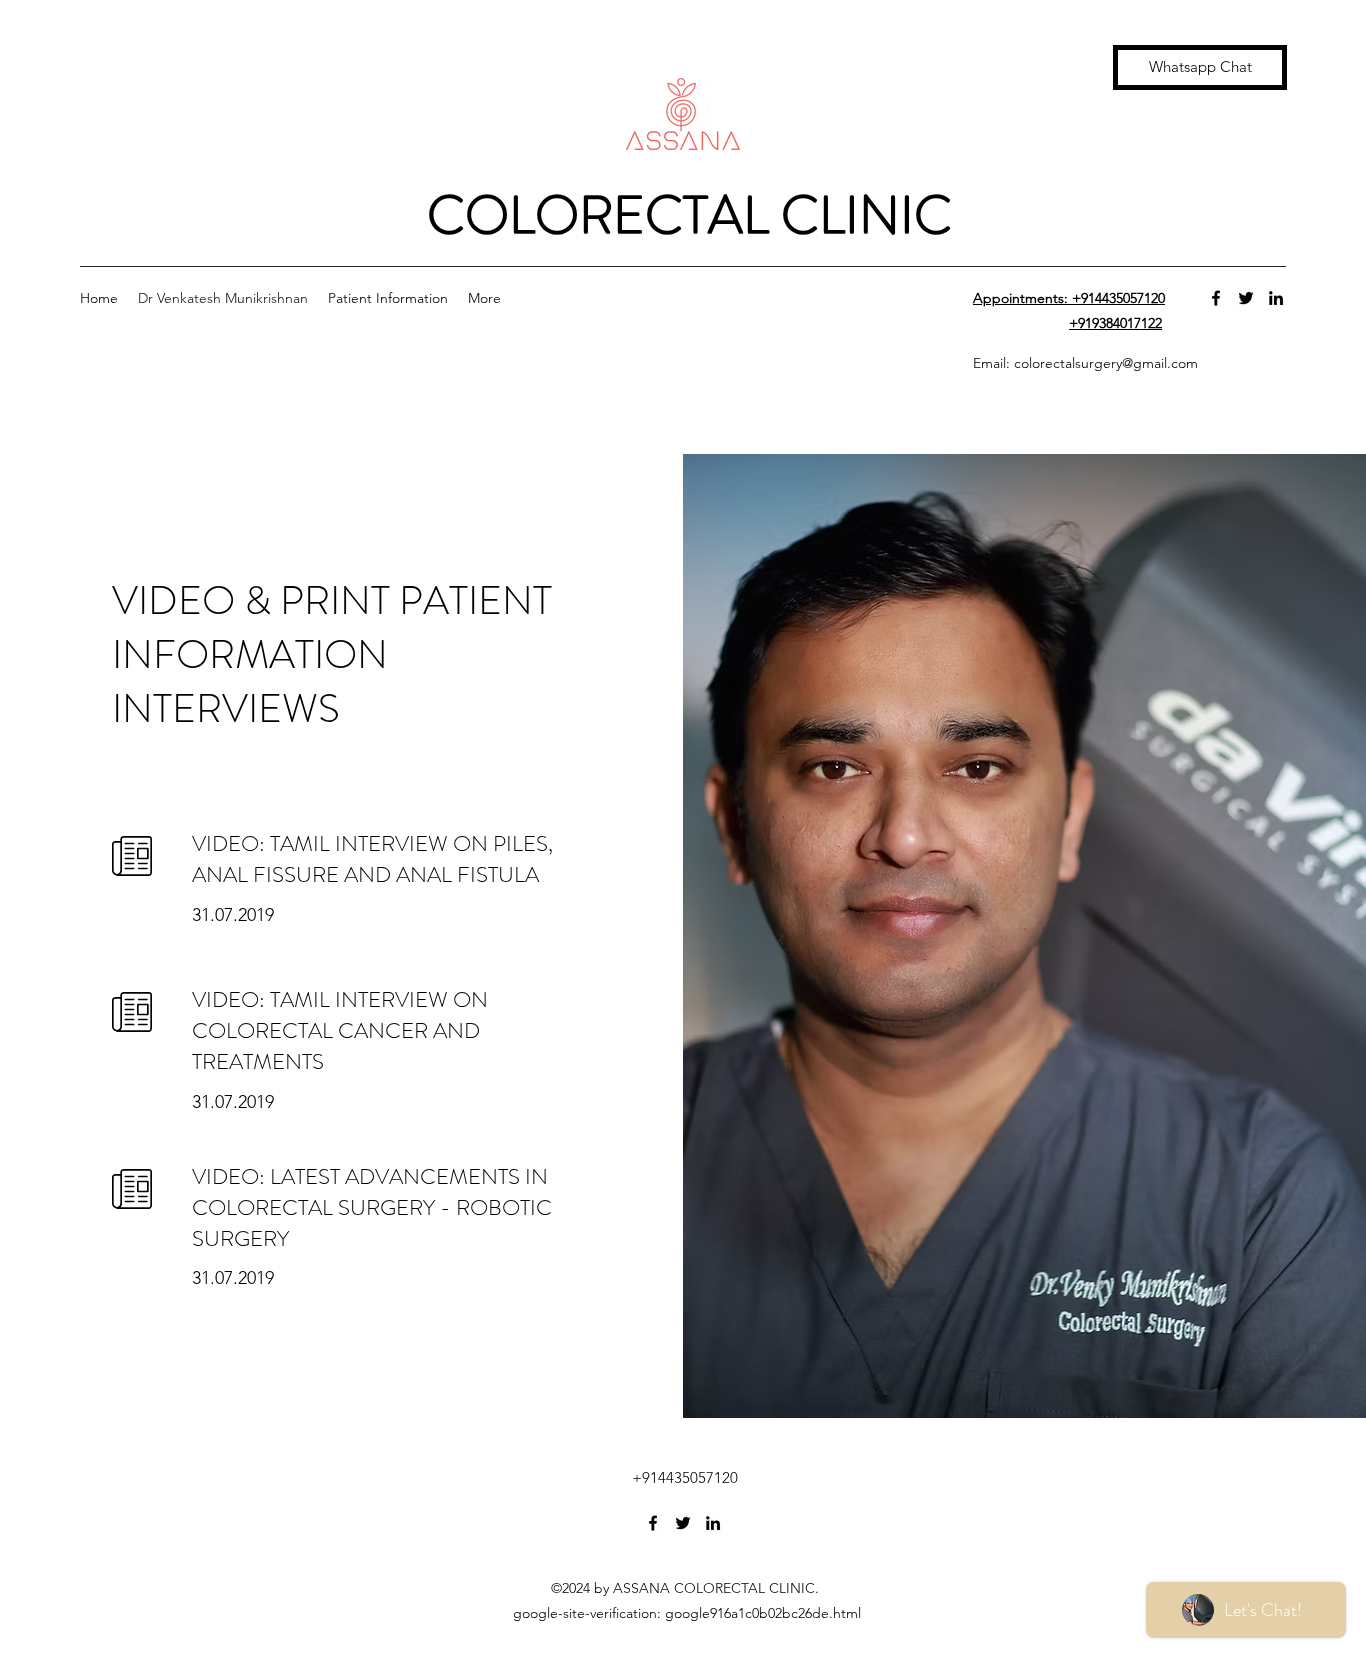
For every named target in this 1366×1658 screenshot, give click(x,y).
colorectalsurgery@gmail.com (1106, 363)
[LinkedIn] (1276, 298)
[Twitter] (1246, 298)
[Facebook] (1216, 298)
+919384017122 (1115, 323)
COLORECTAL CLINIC (683, 215)
